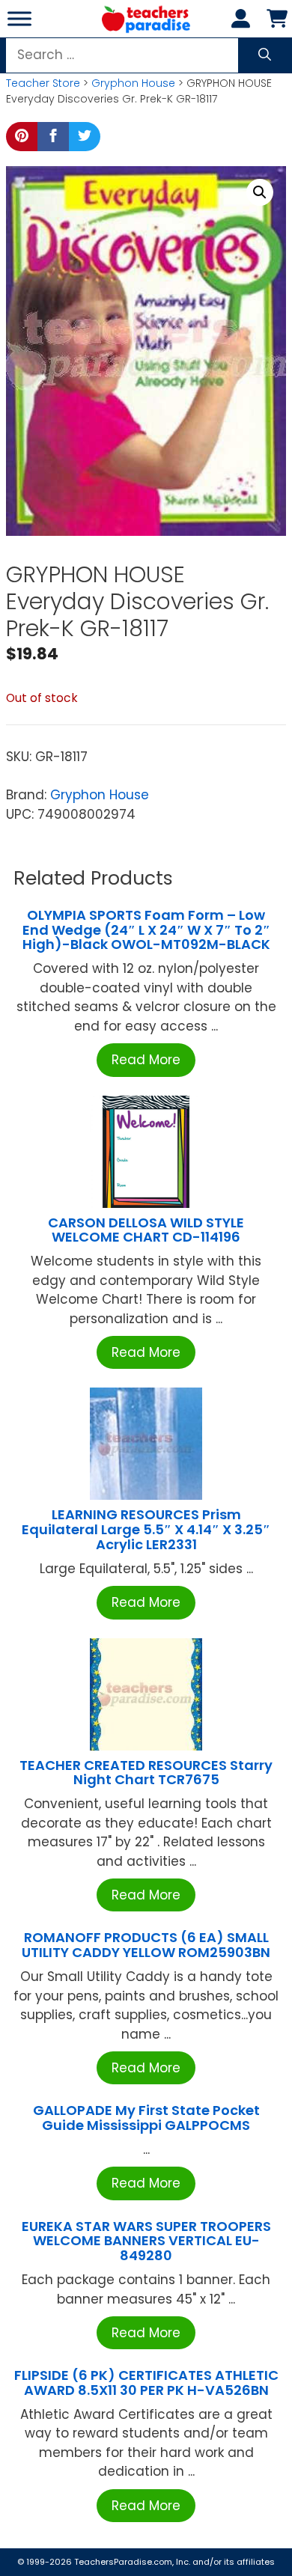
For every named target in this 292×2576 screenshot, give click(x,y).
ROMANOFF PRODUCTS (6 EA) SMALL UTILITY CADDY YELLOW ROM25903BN (146, 1945)
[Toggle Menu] (19, 18)
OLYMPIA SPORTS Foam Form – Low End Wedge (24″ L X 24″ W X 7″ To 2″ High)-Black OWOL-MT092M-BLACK (146, 930)
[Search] (265, 55)
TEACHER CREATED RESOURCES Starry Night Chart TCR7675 (146, 1773)
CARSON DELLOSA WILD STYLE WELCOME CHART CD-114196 (146, 1230)
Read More (146, 1060)
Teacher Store (43, 83)
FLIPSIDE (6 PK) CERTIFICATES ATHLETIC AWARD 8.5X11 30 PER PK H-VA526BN (146, 2383)
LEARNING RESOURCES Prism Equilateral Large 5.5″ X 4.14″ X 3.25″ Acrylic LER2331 (146, 1529)
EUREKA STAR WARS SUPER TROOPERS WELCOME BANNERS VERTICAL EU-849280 (146, 2241)
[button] (260, 192)
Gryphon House (133, 83)
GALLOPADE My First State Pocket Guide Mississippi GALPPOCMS (146, 2118)
